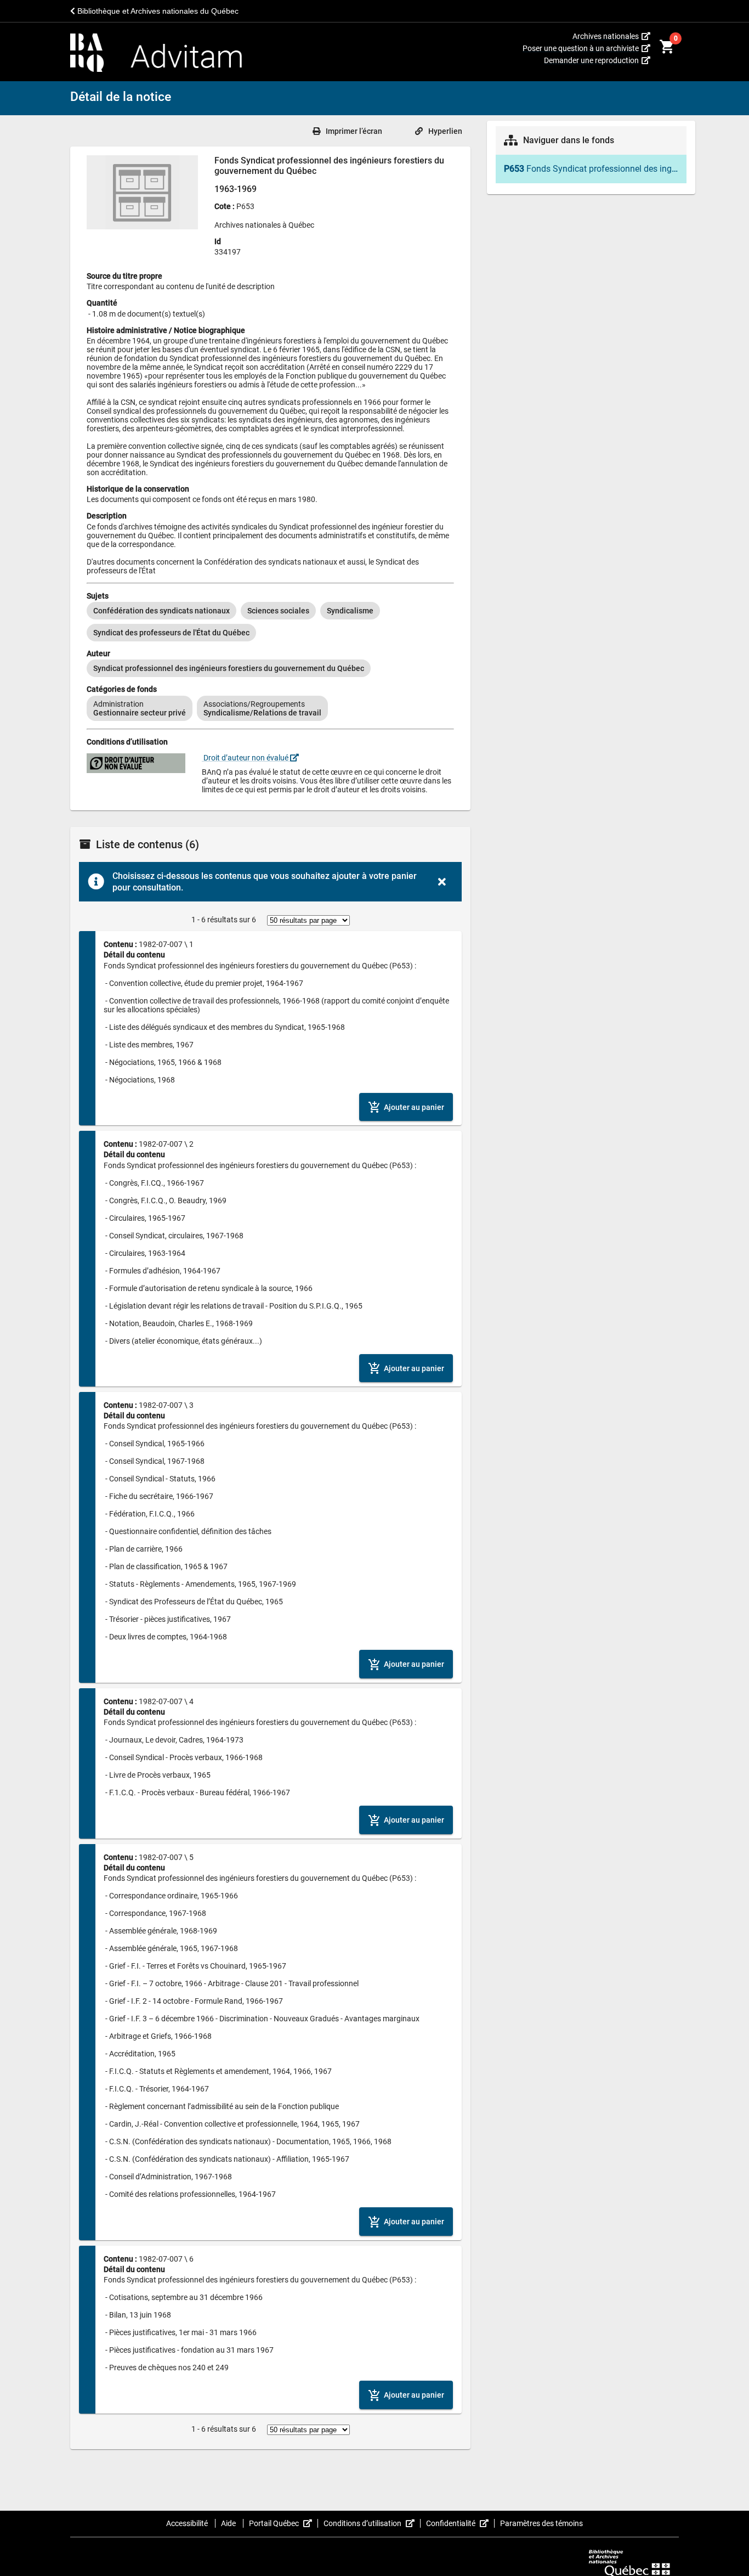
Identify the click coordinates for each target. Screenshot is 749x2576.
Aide (229, 2523)
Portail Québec (283, 2523)
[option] (161, 611)
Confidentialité (460, 2523)
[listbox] (270, 622)
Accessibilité (188, 2523)
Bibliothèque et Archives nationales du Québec (157, 11)
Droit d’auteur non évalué (246, 758)
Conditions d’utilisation (372, 2523)
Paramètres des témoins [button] (541, 2523)
